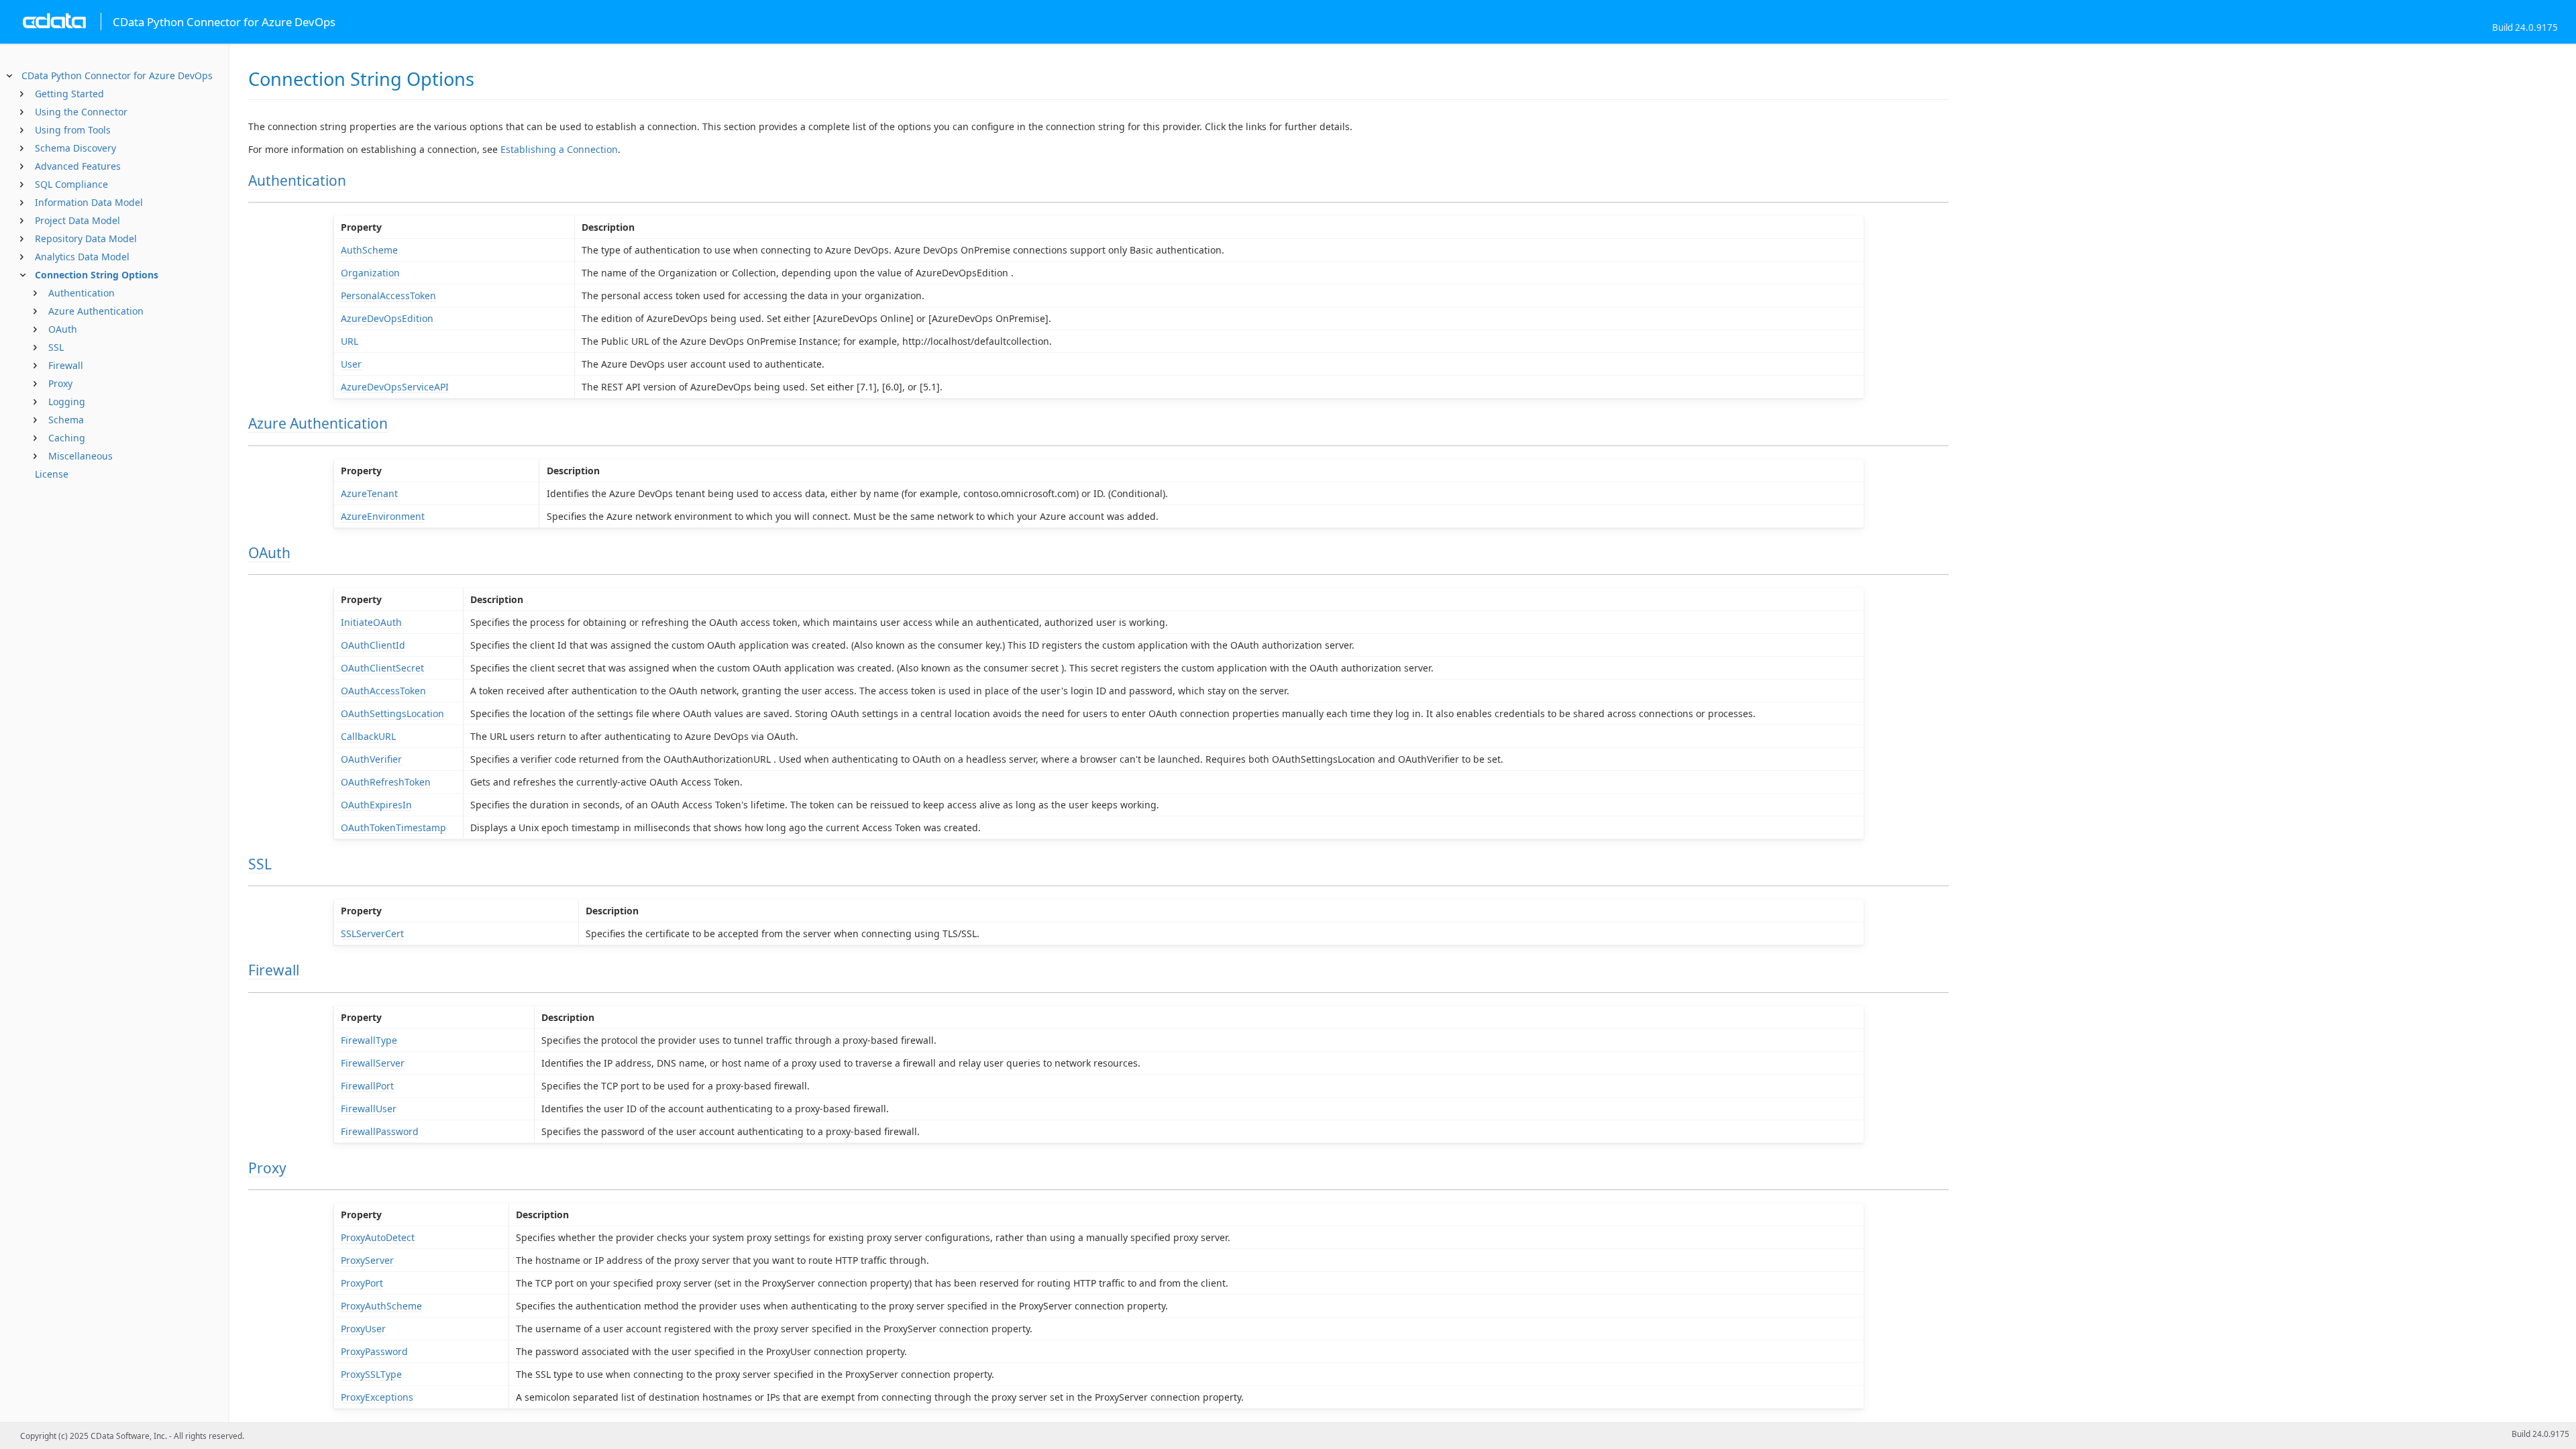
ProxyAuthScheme (381, 1306)
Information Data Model (89, 202)
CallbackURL (368, 736)
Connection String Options (97, 275)
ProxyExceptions (377, 1397)
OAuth (63, 329)
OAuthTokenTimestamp (393, 827)
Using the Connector (81, 112)
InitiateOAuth (371, 622)
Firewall (66, 365)
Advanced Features (78, 166)
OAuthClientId (373, 645)
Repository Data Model (86, 238)
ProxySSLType (371, 1374)
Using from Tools (73, 130)
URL (350, 341)
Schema (66, 420)
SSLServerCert (372, 933)
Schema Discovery (75, 148)
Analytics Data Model (82, 257)
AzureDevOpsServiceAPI (395, 387)
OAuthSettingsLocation (392, 713)
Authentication (82, 293)
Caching (67, 438)
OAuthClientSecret (382, 668)
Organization (370, 273)
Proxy (60, 383)
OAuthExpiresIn (376, 805)
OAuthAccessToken (383, 691)
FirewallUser (369, 1109)
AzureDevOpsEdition (387, 318)
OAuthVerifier (371, 759)
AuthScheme (369, 250)
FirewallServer (373, 1063)
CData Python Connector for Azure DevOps (117, 75)
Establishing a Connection (559, 149)
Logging (67, 401)
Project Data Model (77, 220)
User (351, 364)
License (52, 474)
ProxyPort (362, 1283)
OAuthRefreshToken (386, 782)
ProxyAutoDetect (378, 1237)
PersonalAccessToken (388, 296)
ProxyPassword (374, 1351)
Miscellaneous (80, 456)
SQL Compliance (71, 184)
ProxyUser (363, 1329)
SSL (56, 347)
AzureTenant (369, 493)
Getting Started (69, 94)
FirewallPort (367, 1086)
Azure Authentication (96, 311)
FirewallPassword (380, 1131)
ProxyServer (367, 1260)
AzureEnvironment (383, 516)
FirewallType (369, 1040)
